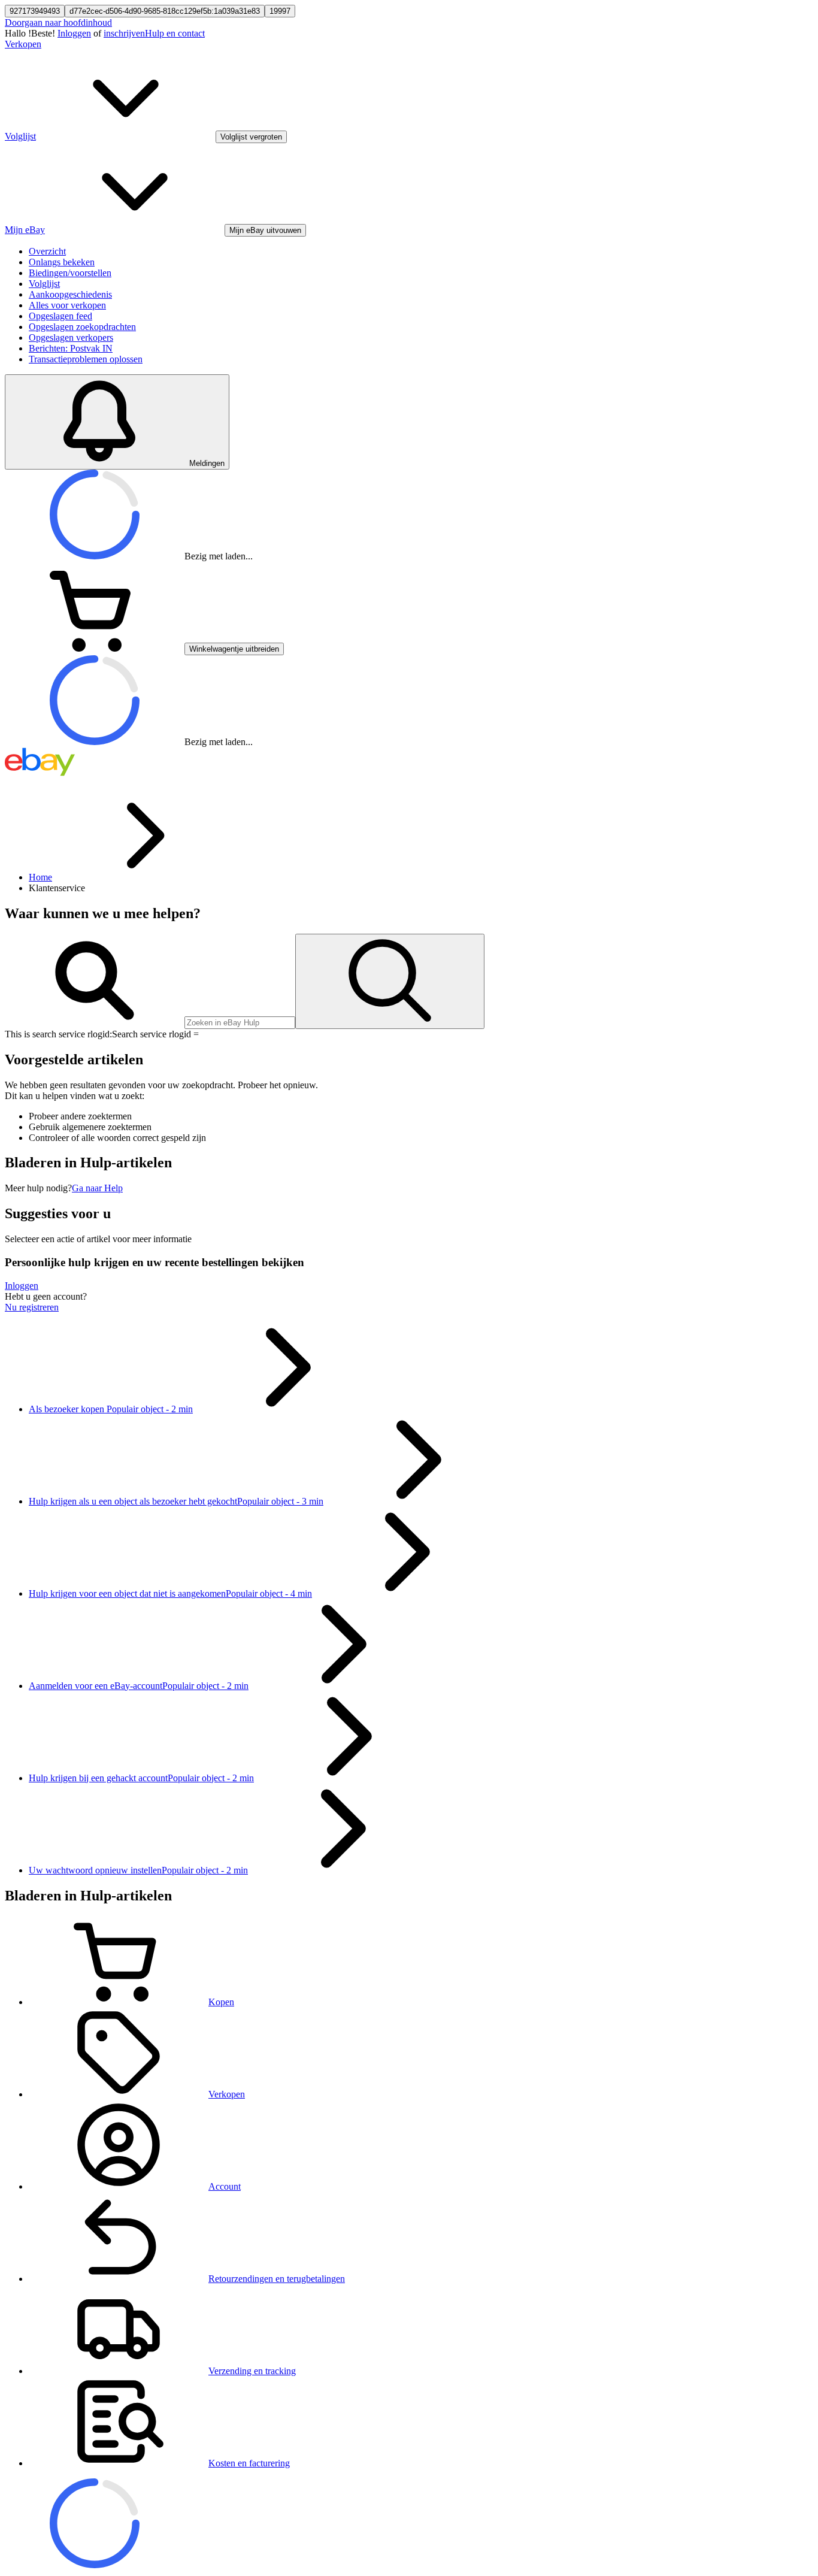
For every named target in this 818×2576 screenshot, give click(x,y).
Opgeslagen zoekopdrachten (82, 327)
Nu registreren (32, 1307)
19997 (280, 11)
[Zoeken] (390, 981)
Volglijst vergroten (251, 137)
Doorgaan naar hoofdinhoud (58, 22)
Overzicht (47, 251)
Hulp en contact (175, 33)
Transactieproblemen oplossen (86, 359)
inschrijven (124, 33)
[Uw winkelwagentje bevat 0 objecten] (95, 648)
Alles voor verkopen (67, 305)
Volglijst (44, 284)
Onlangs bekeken (62, 262)
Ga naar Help (97, 1188)
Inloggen (74, 33)
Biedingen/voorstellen (70, 273)
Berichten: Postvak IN (71, 348)
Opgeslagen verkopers (71, 337)
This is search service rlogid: (58, 1034)
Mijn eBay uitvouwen (265, 230)
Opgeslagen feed (60, 316)
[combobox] (240, 1023)
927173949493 (35, 11)
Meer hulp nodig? (38, 1188)
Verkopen (23, 44)
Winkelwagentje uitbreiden (234, 649)
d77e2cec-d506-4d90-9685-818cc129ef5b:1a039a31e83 (165, 11)
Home (40, 877)
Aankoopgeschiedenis (70, 294)
